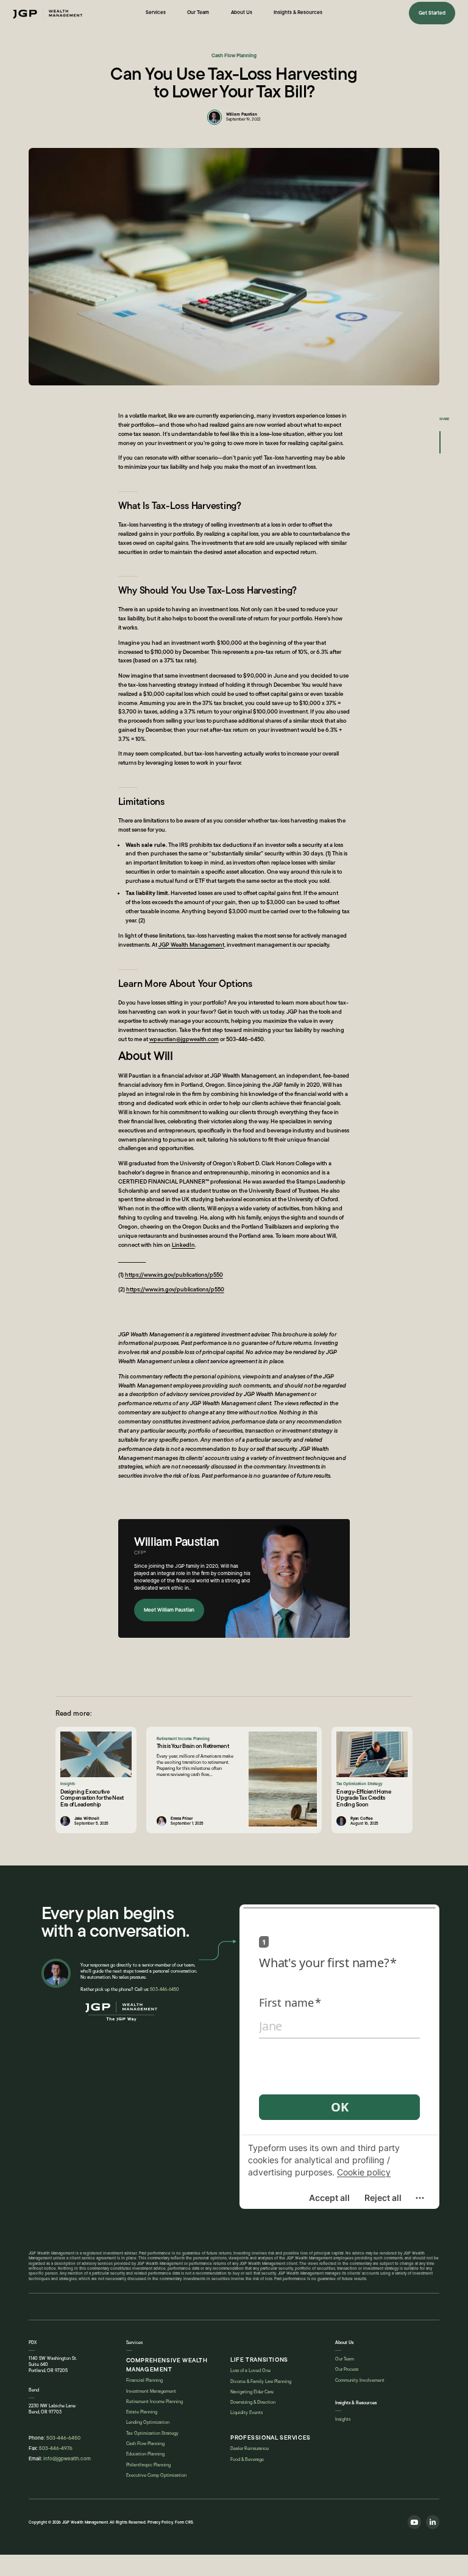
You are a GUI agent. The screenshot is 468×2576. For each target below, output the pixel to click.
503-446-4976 (56, 2448)
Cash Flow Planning (145, 2444)
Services (134, 2343)
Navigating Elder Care (252, 2392)
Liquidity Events (246, 2413)
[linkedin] (433, 2522)
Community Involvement (360, 2380)
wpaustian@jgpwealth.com (184, 1039)
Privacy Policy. (161, 2522)
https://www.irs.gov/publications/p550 (174, 1275)
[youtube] (414, 2522)
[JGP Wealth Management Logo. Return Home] (121, 2014)
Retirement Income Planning (154, 2402)
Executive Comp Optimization (156, 2475)
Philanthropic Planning (148, 2465)
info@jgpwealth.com (67, 2458)
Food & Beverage (247, 2459)
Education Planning (145, 2454)
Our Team (345, 2359)
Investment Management (151, 2391)
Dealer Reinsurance (250, 2448)
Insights (343, 2419)
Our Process (347, 2369)
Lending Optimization (148, 2422)
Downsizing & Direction (253, 2402)
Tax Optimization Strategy (152, 2433)
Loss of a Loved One (250, 2371)
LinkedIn (183, 1245)
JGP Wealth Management (191, 945)
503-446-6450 (165, 1989)
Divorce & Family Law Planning (261, 2381)
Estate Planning (142, 2412)
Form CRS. (184, 2522)
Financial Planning (144, 2380)
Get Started (432, 13)
